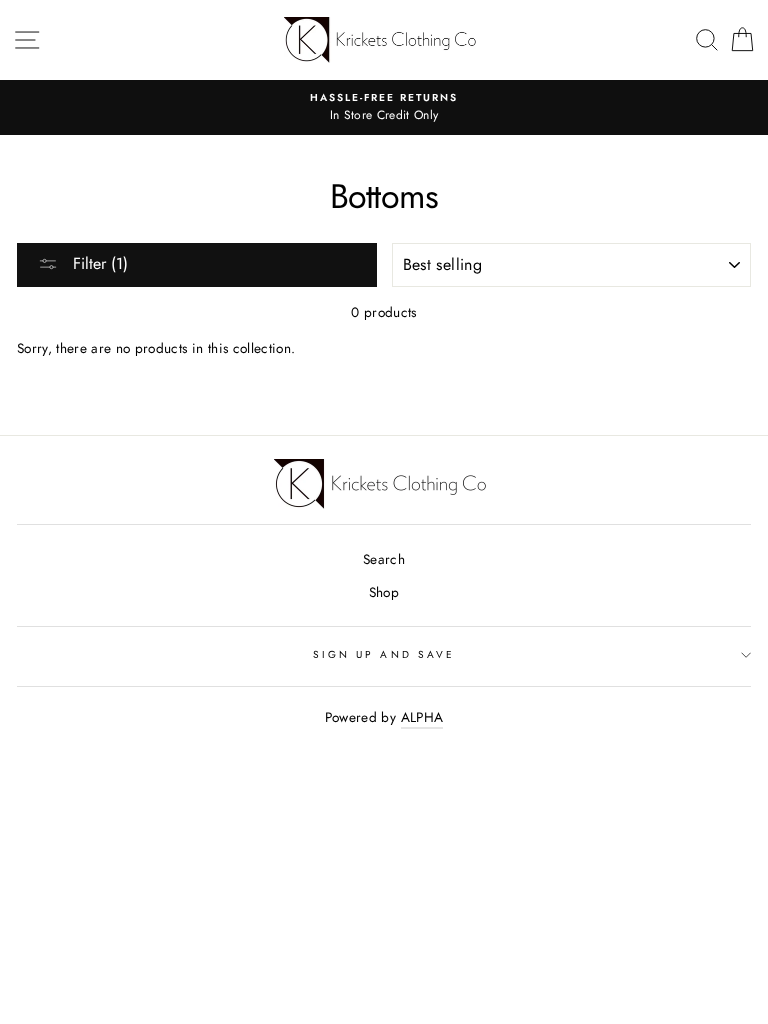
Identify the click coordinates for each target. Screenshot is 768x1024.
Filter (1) (98, 263)
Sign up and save (384, 654)
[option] (384, 108)
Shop (384, 592)
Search (384, 559)
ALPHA (422, 717)
